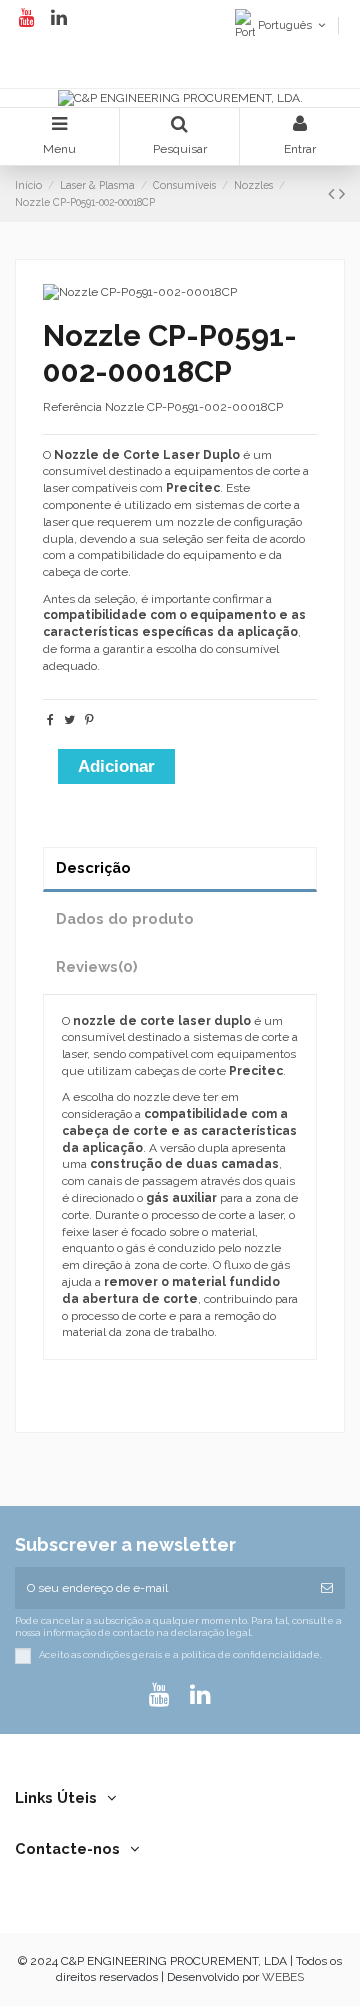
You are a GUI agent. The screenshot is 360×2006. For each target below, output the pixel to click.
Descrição (93, 867)
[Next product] (342, 193)
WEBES (283, 1977)
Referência (72, 407)
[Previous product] (333, 193)
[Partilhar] (50, 720)
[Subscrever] (327, 1588)
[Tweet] (69, 720)
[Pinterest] (89, 720)
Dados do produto (125, 918)
